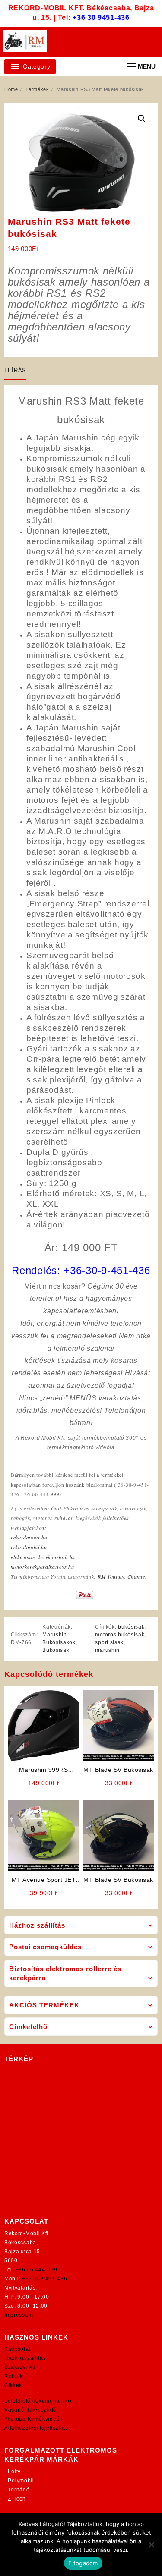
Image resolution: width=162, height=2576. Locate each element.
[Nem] (151, 2545)
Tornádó (19, 2490)
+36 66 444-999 (37, 2270)
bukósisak (131, 1627)
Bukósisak (56, 1650)
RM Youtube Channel (122, 1576)
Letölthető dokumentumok (38, 2401)
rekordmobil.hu (29, 1547)
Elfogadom (83, 2563)
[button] (142, 119)
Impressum (19, 2315)
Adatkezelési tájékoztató (37, 2428)
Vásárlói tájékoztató (30, 2410)
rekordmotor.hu (29, 1537)
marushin (107, 1650)
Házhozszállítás (25, 2358)
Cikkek (13, 2385)
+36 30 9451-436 (101, 17)
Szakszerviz (20, 2367)
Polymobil (21, 2481)
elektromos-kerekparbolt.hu (43, 1557)
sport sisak (109, 1642)
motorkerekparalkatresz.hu (43, 1566)
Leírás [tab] (15, 370)
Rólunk (14, 2376)
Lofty (14, 2472)
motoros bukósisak (120, 1635)
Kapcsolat (17, 2349)
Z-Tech (17, 2499)
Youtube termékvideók (33, 2419)
